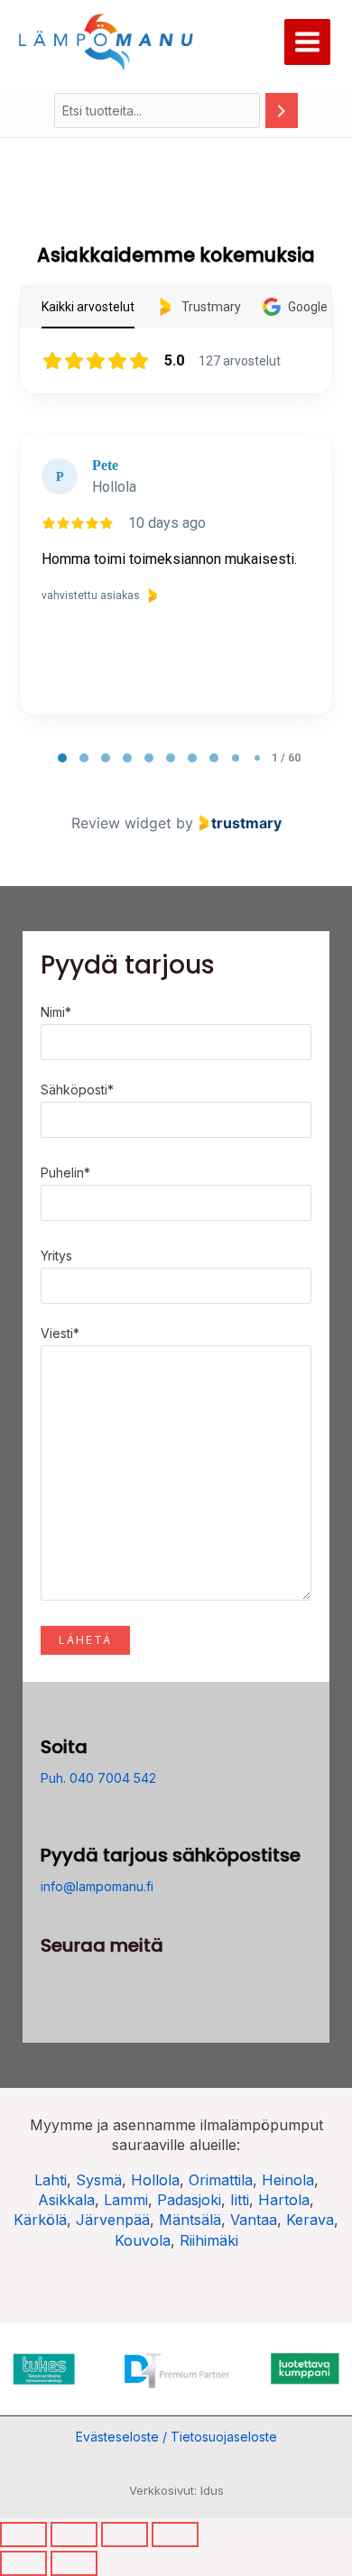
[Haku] (282, 111)
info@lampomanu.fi (97, 1886)
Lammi (126, 2200)
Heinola (288, 2180)
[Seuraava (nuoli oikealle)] (74, 2563)
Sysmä (99, 2180)
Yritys (56, 1256)
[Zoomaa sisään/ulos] (23, 2534)
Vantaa (254, 2220)
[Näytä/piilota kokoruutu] (74, 2534)
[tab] (62, 758)
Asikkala (66, 2200)
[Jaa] (125, 2534)
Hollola (155, 2180)
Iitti (240, 2200)
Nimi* (56, 1012)
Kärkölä (40, 2220)
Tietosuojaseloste (224, 2437)
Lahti (51, 2180)
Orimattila (221, 2180)
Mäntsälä (190, 2220)
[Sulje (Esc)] (175, 2534)
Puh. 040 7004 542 (98, 1778)
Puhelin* (65, 1173)
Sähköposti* (77, 1089)
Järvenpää (113, 2220)
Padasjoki (189, 2200)
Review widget (121, 823)
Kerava (310, 2220)
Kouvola (143, 2240)
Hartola (284, 2200)
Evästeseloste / (123, 2437)
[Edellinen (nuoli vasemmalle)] (23, 2563)
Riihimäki (209, 2240)
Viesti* (60, 1333)
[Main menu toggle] (307, 42)
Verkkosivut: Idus (176, 2490)
